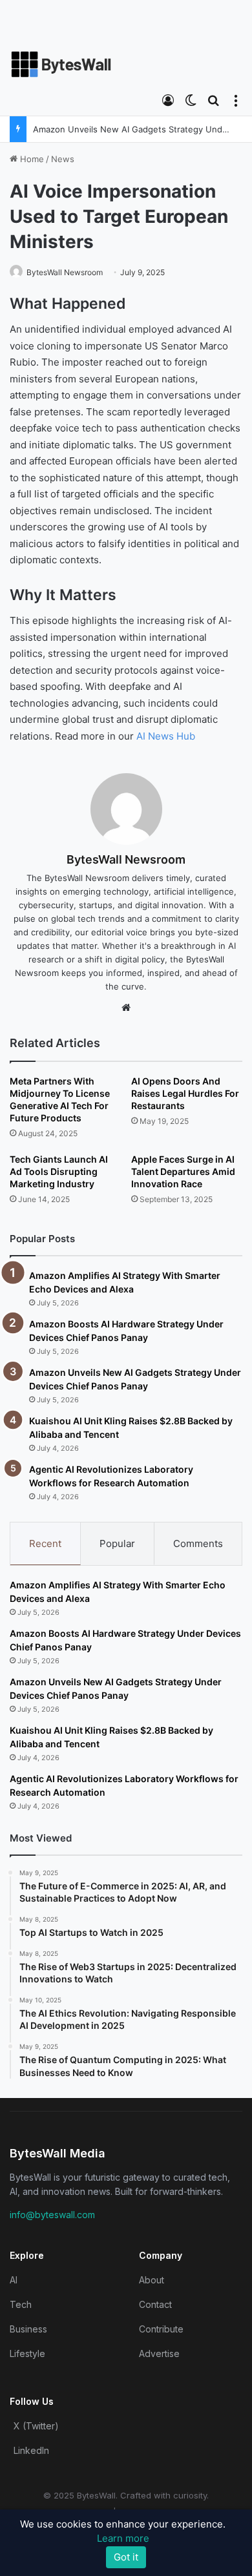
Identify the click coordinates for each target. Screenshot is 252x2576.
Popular (117, 1543)
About (152, 2280)
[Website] (126, 1008)
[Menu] (236, 99)
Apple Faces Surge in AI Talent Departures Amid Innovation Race (183, 1171)
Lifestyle (27, 2353)
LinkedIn (31, 2450)
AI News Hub (166, 736)
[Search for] (213, 99)
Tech (21, 2304)
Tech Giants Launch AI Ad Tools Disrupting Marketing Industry (59, 1171)
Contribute (161, 2329)
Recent (45, 1543)
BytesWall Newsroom (65, 272)
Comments (198, 1543)
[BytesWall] (61, 64)
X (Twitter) (36, 2426)
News (63, 159)
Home (31, 159)
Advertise (159, 2353)
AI (14, 2280)
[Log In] (168, 99)
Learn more (123, 2538)
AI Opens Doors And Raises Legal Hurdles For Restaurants (185, 1093)
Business (28, 2329)
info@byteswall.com (52, 2215)
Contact (155, 2304)
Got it (126, 2557)
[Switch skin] (191, 99)
